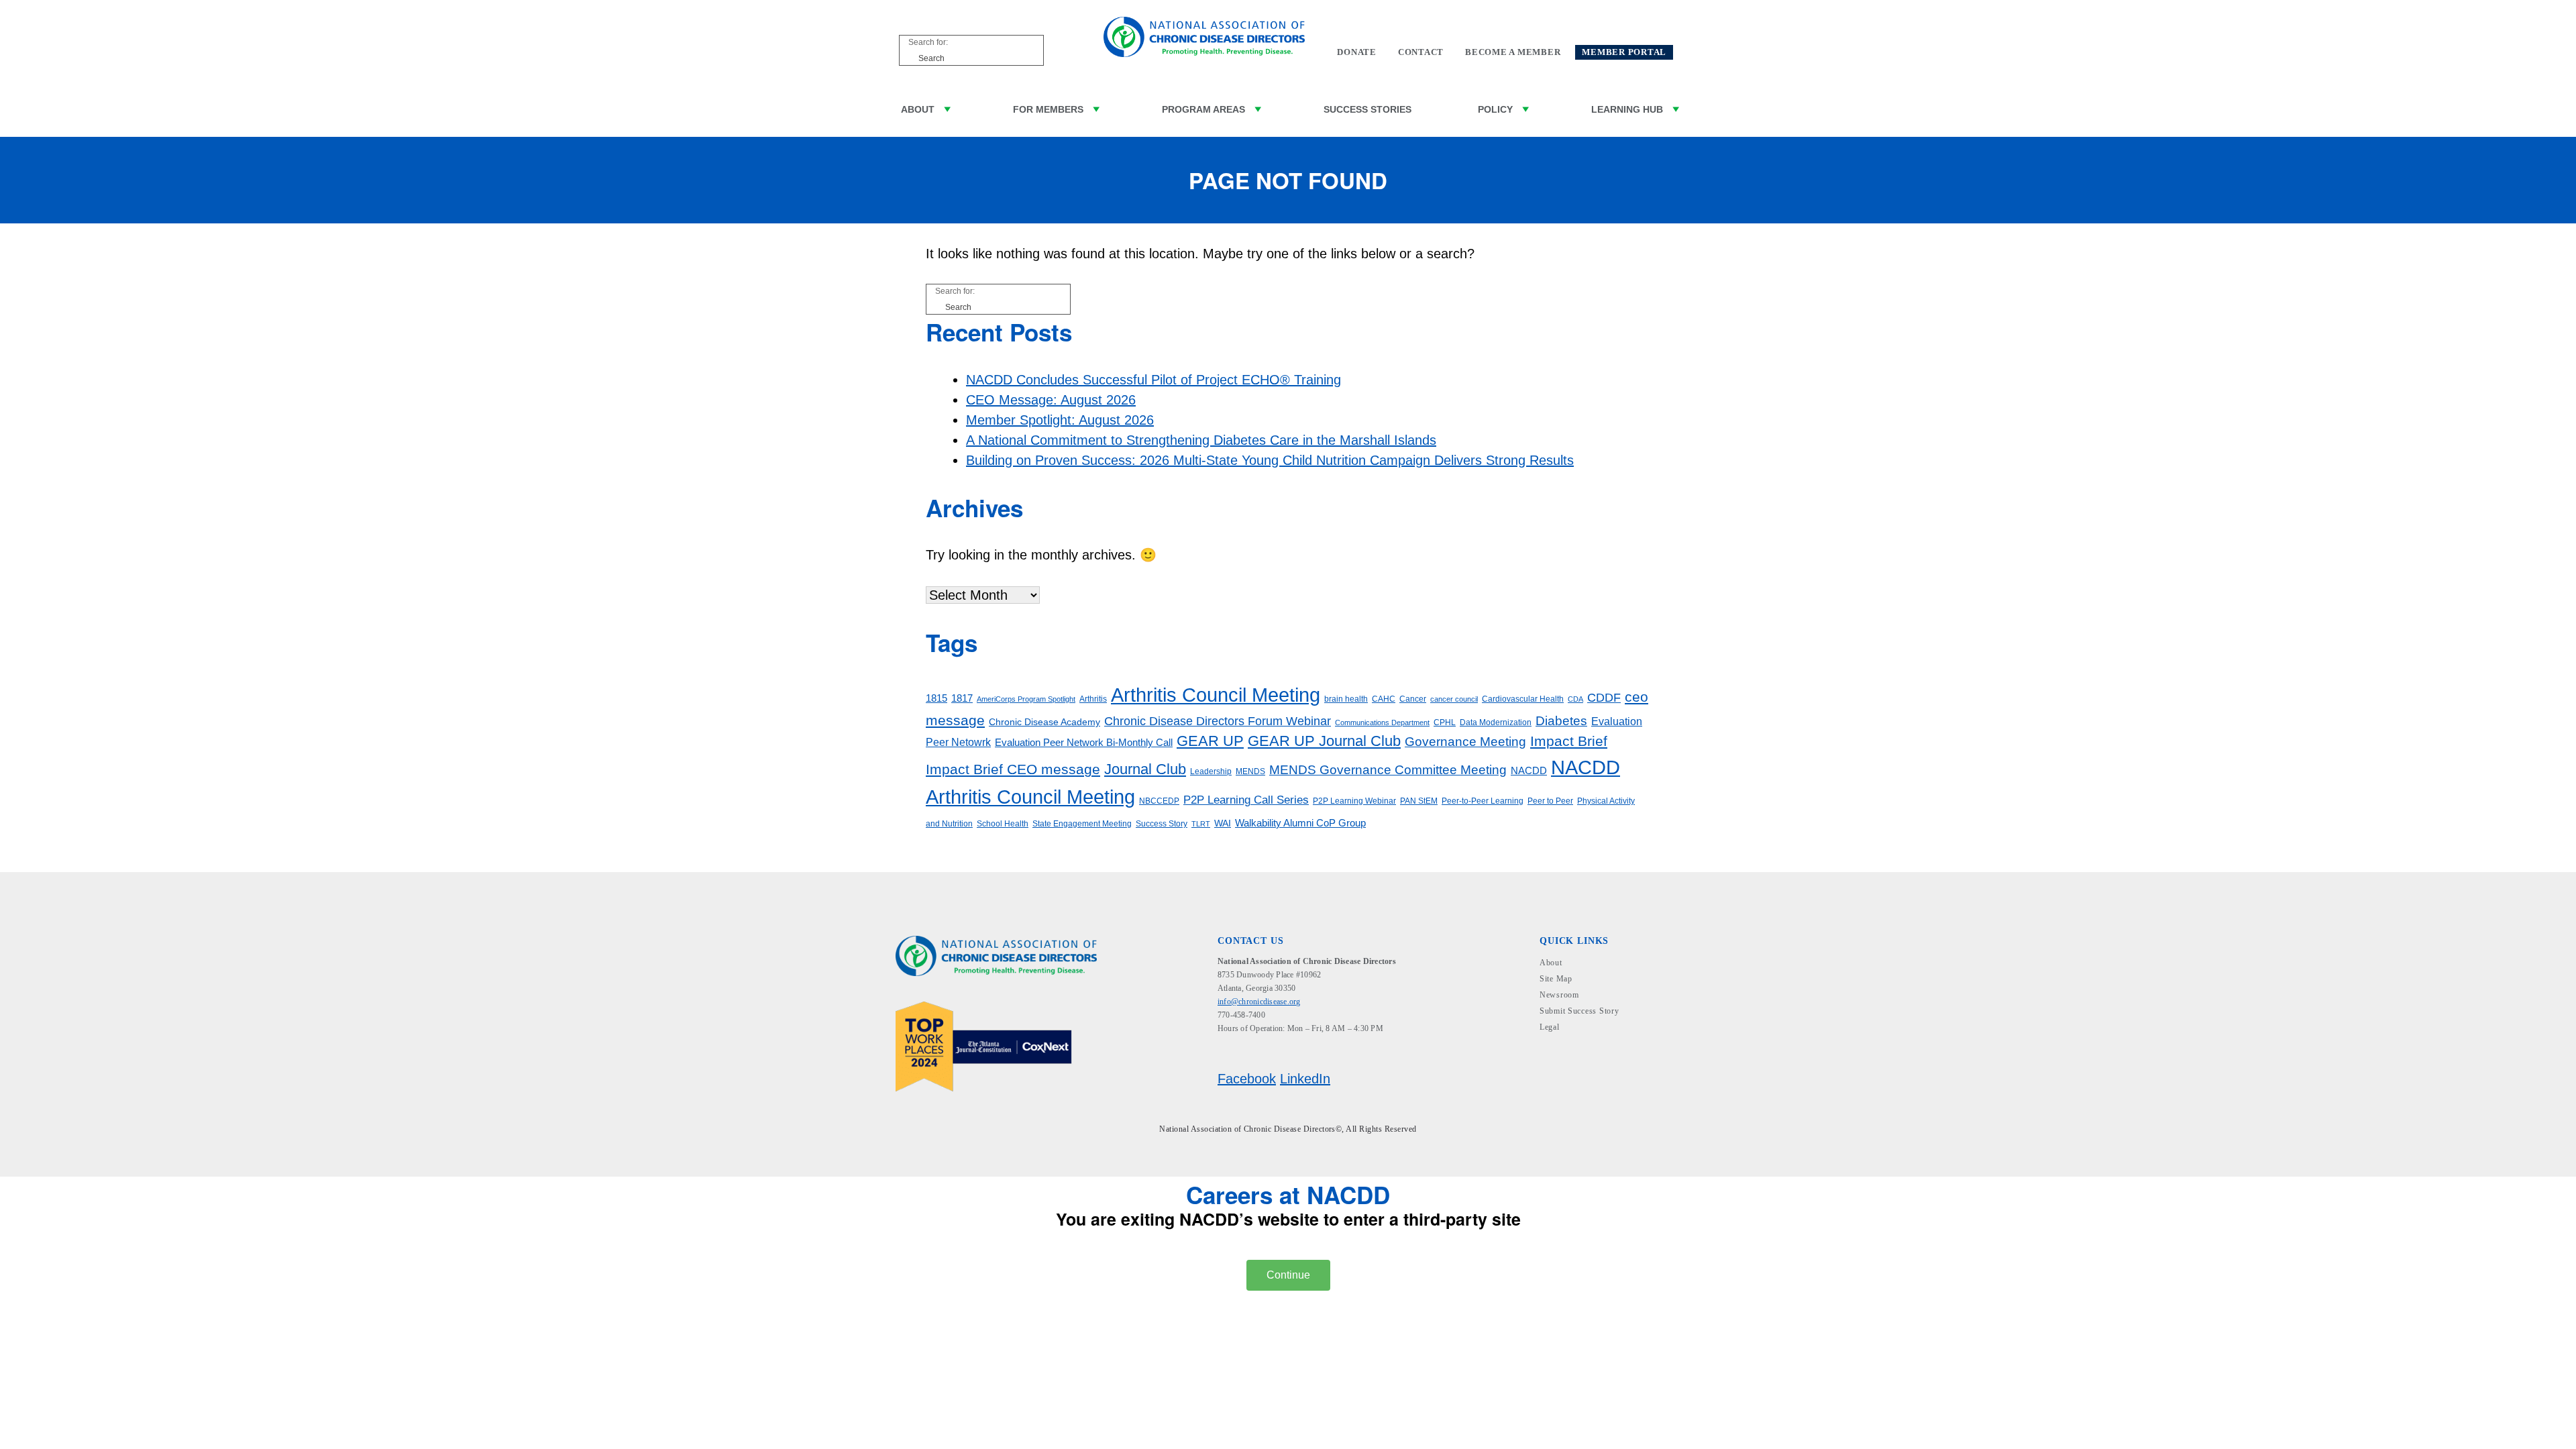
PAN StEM (1419, 801)
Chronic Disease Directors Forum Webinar (1218, 721)
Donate (1357, 52)
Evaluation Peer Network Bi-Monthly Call (1084, 743)
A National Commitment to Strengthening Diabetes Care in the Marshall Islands (1201, 440)
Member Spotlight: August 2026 (1060, 420)
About (918, 109)
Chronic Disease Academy (1044, 722)
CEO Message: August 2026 (1051, 400)
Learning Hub (1627, 109)
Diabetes (1561, 721)
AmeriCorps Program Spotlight (1026, 699)
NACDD (1529, 771)
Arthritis (1093, 699)
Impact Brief (1569, 741)
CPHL (1445, 722)
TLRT (1201, 824)
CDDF (1604, 698)
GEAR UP (1210, 741)
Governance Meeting (1465, 742)
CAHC (1384, 699)
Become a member (1513, 52)
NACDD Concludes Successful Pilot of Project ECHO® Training (1153, 380)
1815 (936, 698)
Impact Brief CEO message (1013, 769)
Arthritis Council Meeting (1216, 695)
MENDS (1250, 771)
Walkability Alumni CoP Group (1300, 823)
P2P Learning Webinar (1354, 801)
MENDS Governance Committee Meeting (1388, 770)
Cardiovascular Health (1523, 699)
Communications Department (1382, 722)
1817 (962, 698)
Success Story (1162, 824)
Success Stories (1367, 109)
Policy (1495, 109)
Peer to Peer (1550, 801)
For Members (1048, 109)
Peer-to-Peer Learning (1483, 801)
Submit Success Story (1579, 1011)
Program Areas (1203, 109)
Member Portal (1624, 52)
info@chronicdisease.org (1259, 1002)
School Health (1003, 824)
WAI (1223, 823)
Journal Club (1145, 769)
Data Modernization (1496, 722)
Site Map (1556, 979)
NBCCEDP (1159, 801)
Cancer (1413, 699)
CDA (1575, 699)
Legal (1550, 1027)
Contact (1421, 52)
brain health (1346, 699)
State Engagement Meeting (1082, 824)
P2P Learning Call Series (1246, 800)
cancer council (1454, 699)
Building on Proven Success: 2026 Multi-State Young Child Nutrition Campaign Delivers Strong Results (1270, 460)
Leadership (1211, 771)
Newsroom (1559, 995)
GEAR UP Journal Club (1324, 741)
